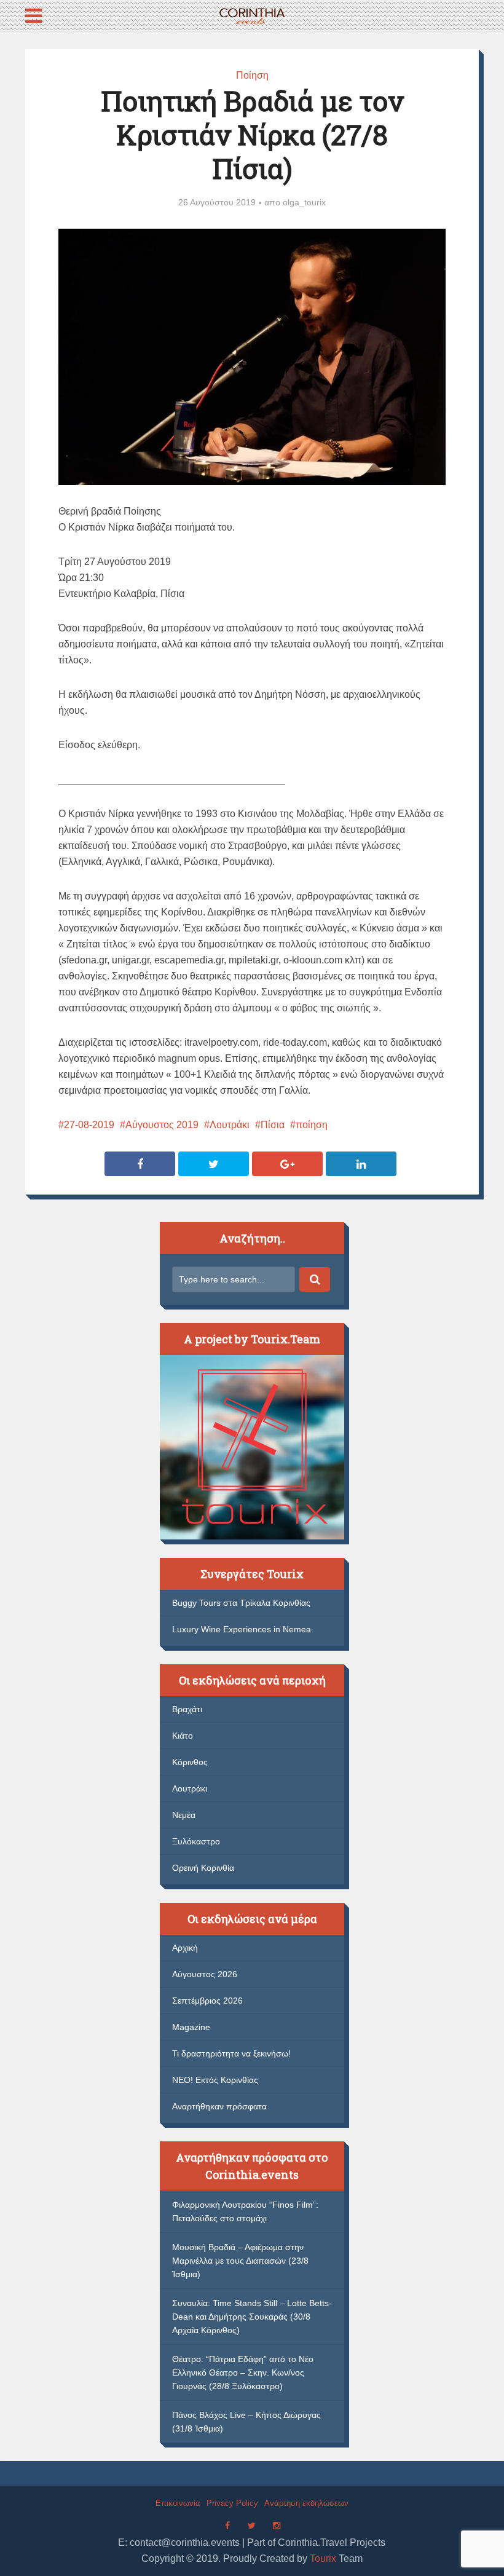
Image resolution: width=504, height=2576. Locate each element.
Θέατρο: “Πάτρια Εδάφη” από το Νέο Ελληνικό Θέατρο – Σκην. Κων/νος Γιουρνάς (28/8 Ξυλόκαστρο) (243, 2373)
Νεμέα (184, 1815)
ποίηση (312, 1125)
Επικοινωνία (178, 2503)
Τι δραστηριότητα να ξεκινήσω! (231, 2053)
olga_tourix (304, 202)
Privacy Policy (232, 2503)
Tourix (323, 2558)
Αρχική (185, 1948)
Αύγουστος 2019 (162, 1125)
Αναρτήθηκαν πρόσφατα (219, 2106)
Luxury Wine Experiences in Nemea (242, 1629)
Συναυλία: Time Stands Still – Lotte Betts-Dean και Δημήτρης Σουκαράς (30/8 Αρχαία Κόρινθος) (252, 2317)
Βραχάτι (187, 1709)
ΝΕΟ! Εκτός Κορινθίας (215, 2080)
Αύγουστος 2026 (205, 1974)
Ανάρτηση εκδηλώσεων (306, 2503)
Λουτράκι (230, 1125)
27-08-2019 (89, 1125)
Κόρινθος (190, 1762)
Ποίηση (252, 75)
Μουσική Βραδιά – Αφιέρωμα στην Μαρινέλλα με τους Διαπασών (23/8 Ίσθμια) (240, 2261)
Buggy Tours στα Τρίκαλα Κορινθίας (241, 1603)
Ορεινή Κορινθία (203, 1868)
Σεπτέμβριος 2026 (207, 2001)
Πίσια (273, 1125)
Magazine (191, 2027)
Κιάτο (183, 1736)
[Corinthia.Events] (252, 14)
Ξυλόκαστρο (196, 1841)
